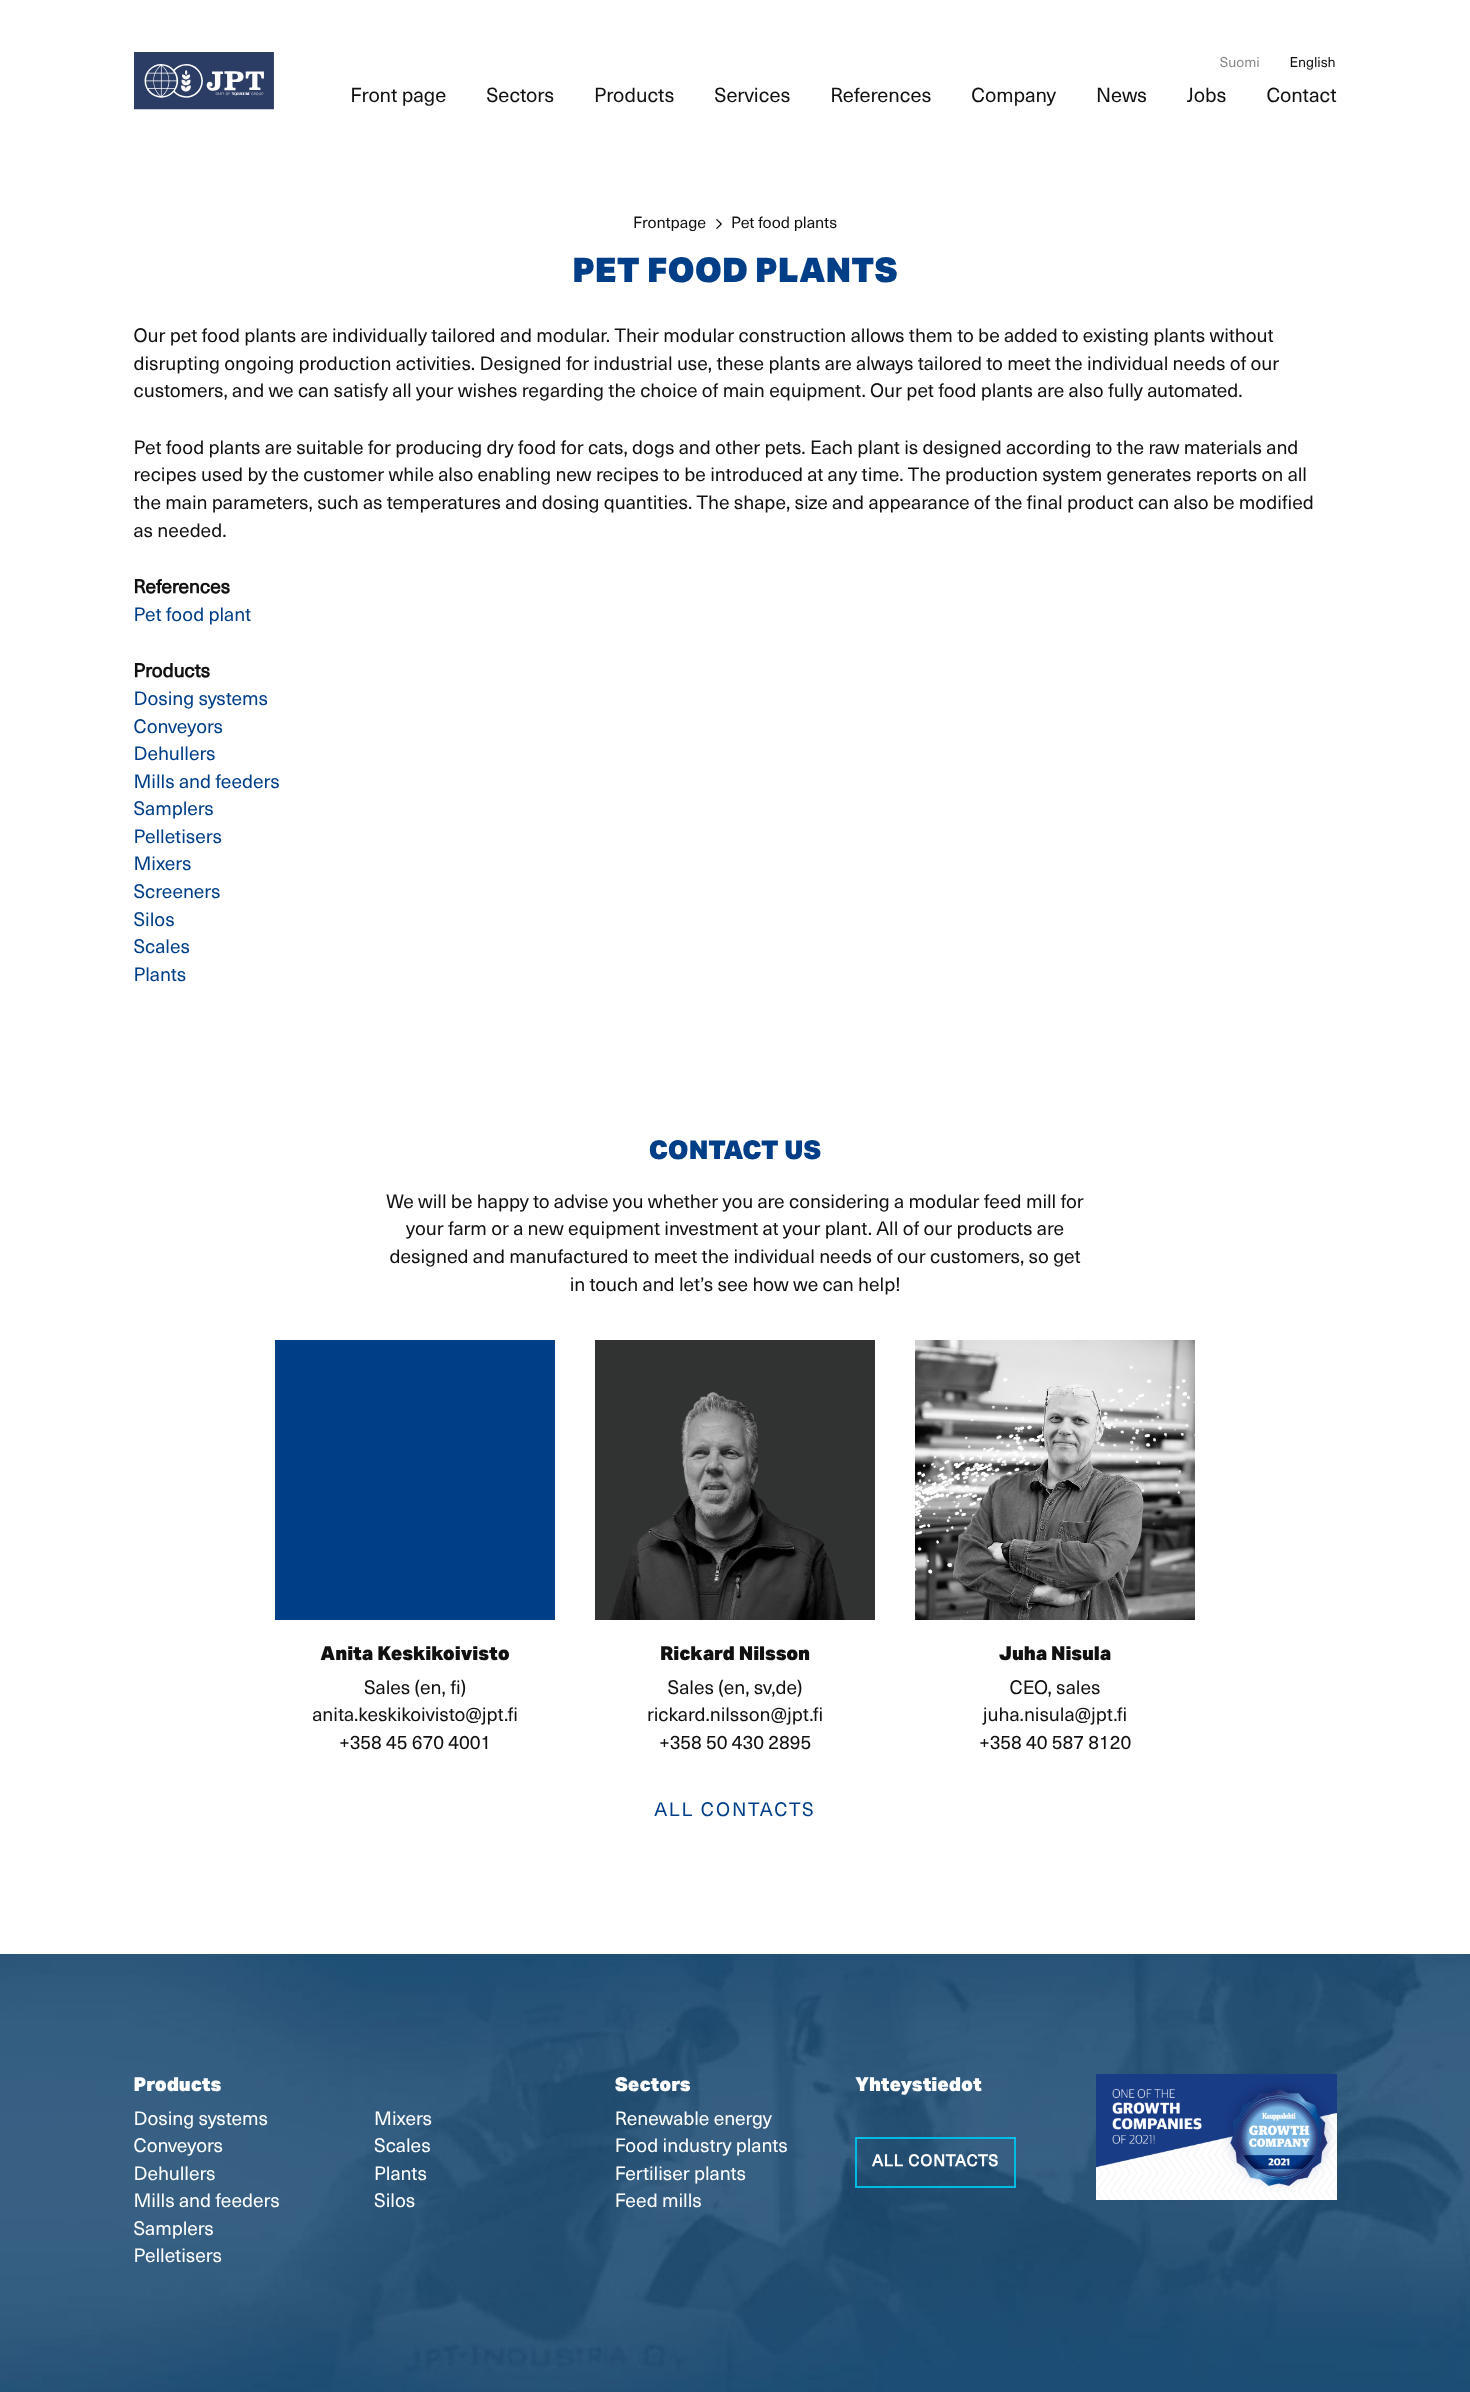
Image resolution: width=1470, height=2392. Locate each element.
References (880, 97)
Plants (160, 976)
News (1121, 97)
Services (752, 97)
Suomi (1240, 63)
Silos (154, 921)
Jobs (1207, 97)
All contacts (734, 1811)
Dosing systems (201, 700)
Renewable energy (693, 2120)
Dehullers (175, 755)
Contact (1301, 97)
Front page (398, 97)
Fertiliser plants (680, 2175)
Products (634, 97)
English (1313, 63)
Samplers (174, 810)
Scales (162, 948)
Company (1013, 97)
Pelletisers (178, 838)
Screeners (177, 893)
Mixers (163, 865)
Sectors (520, 97)
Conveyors (178, 728)
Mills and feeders (207, 783)
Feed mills (658, 2202)
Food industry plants (701, 2147)
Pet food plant (193, 616)
